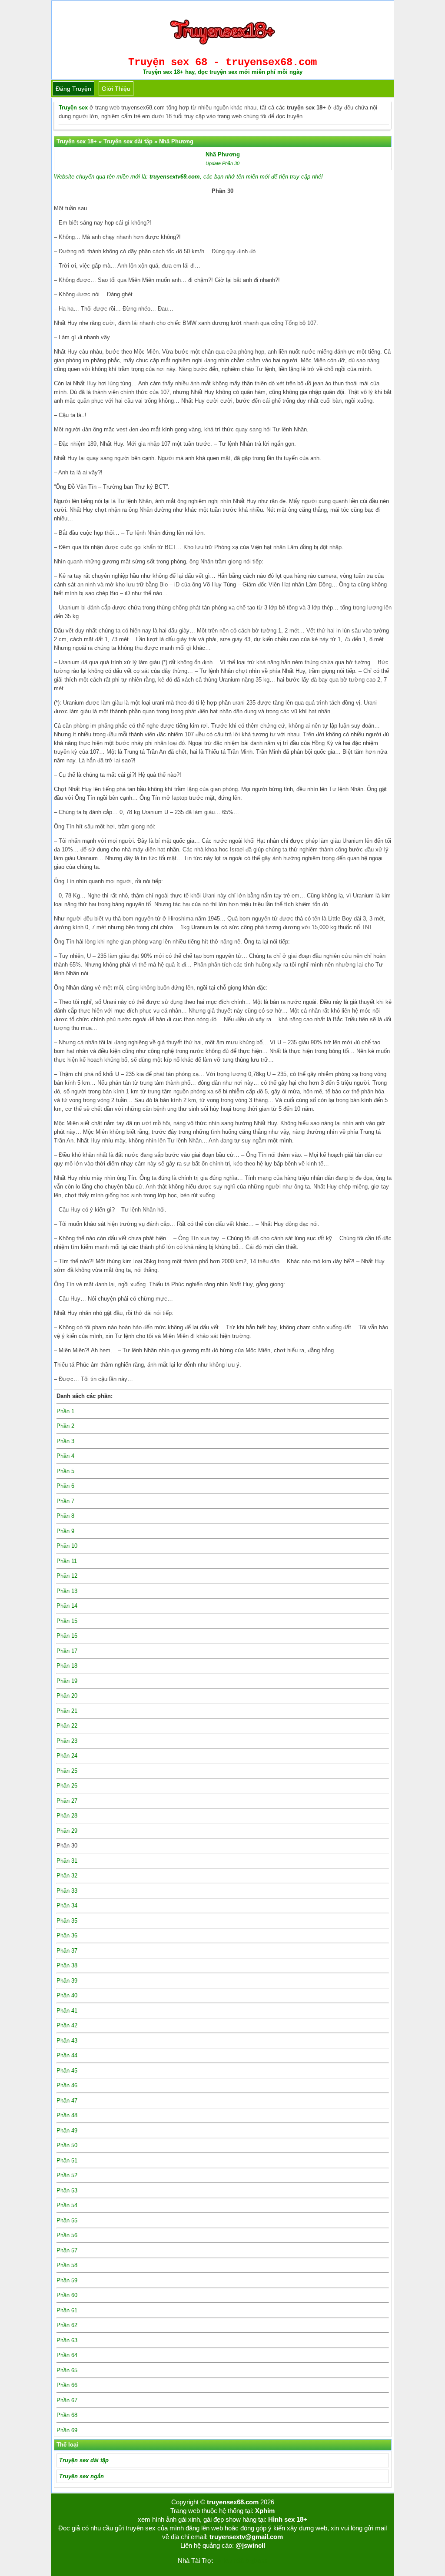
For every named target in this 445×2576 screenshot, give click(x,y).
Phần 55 (67, 2220)
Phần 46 (67, 2085)
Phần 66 (67, 2385)
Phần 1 (65, 1411)
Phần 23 (67, 1741)
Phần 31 (67, 1861)
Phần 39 (67, 1981)
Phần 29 (67, 1831)
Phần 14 (67, 1606)
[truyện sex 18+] (222, 48)
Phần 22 (67, 1726)
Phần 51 (67, 2160)
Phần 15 (67, 1621)
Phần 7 (65, 1501)
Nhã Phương (223, 154)
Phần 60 (67, 2295)
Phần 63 (67, 2340)
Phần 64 (67, 2355)
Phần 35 (67, 1921)
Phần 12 (67, 1576)
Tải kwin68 (229, 2561)
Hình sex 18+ (288, 2519)
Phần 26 (67, 1786)
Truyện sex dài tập (84, 2460)
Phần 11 (67, 1561)
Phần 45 (67, 2071)
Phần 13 (67, 1591)
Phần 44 (67, 2055)
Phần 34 (67, 1906)
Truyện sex (73, 108)
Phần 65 (67, 2370)
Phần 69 (67, 2430)
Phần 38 (67, 1965)
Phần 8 (65, 1516)
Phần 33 (67, 1891)
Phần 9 (65, 1531)
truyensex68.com (233, 2502)
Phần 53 (67, 2190)
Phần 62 (67, 2325)
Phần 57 (67, 2250)
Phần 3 (65, 1441)
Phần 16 (67, 1636)
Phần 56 (67, 2235)
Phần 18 (67, 1666)
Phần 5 (65, 1471)
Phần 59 (67, 2280)
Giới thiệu (116, 89)
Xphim (265, 2511)
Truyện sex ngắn (81, 2476)
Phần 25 (67, 1771)
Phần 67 (67, 2400)
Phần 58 (67, 2265)
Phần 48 (67, 2115)
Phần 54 (67, 2205)
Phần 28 (67, 1816)
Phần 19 (67, 1681)
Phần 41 (67, 2011)
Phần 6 (65, 1486)
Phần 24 (67, 1756)
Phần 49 (67, 2131)
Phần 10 (67, 1546)
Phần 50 (67, 2145)
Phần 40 (67, 1995)
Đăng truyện (73, 89)
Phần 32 (67, 1876)
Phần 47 (67, 2101)
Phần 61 (67, 2310)
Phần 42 (67, 2025)
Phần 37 (67, 1951)
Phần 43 (67, 2041)
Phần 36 (67, 1935)
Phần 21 (67, 1711)
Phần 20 (67, 1696)
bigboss (257, 2561)
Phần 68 (67, 2415)
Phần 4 (65, 1456)
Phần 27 (67, 1801)
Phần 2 (65, 1426)
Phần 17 (67, 1651)
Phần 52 (67, 2175)
